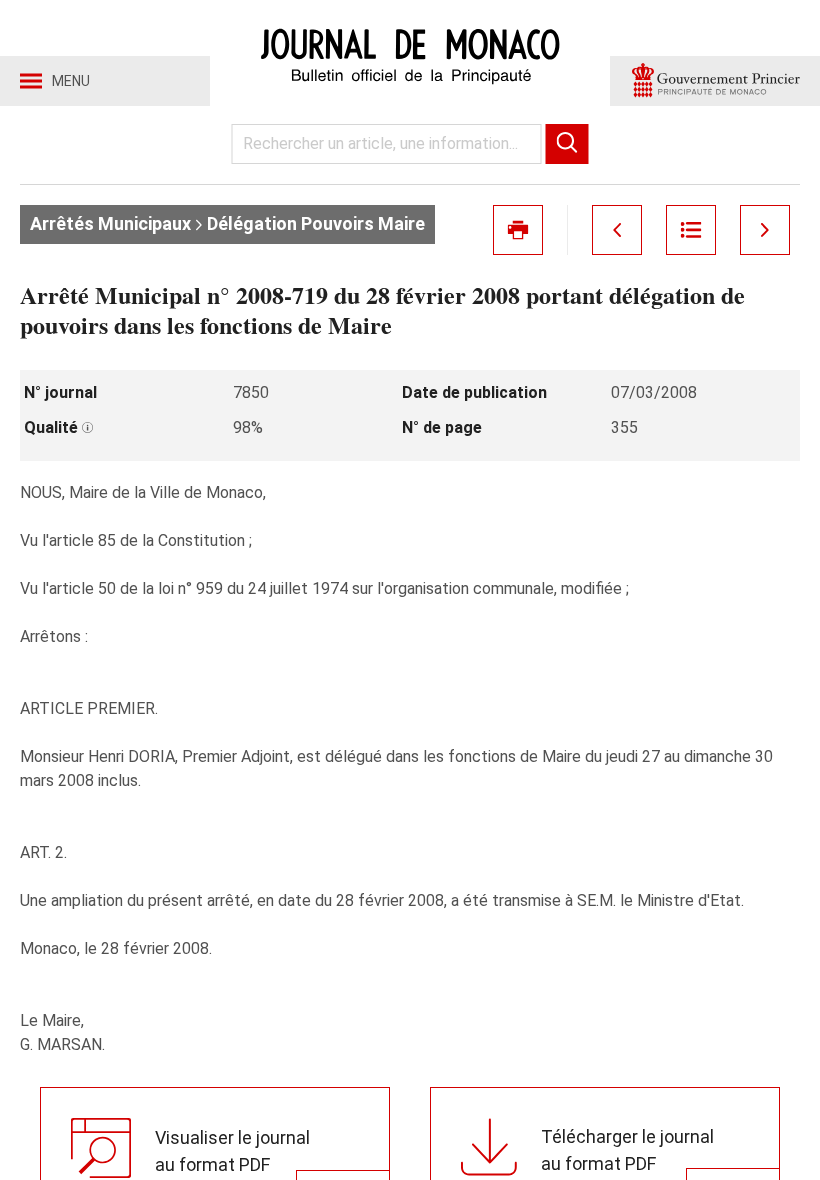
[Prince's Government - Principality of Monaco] (715, 81)
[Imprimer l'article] (518, 230)
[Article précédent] (617, 230)
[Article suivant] (765, 230)
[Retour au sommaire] (691, 230)
